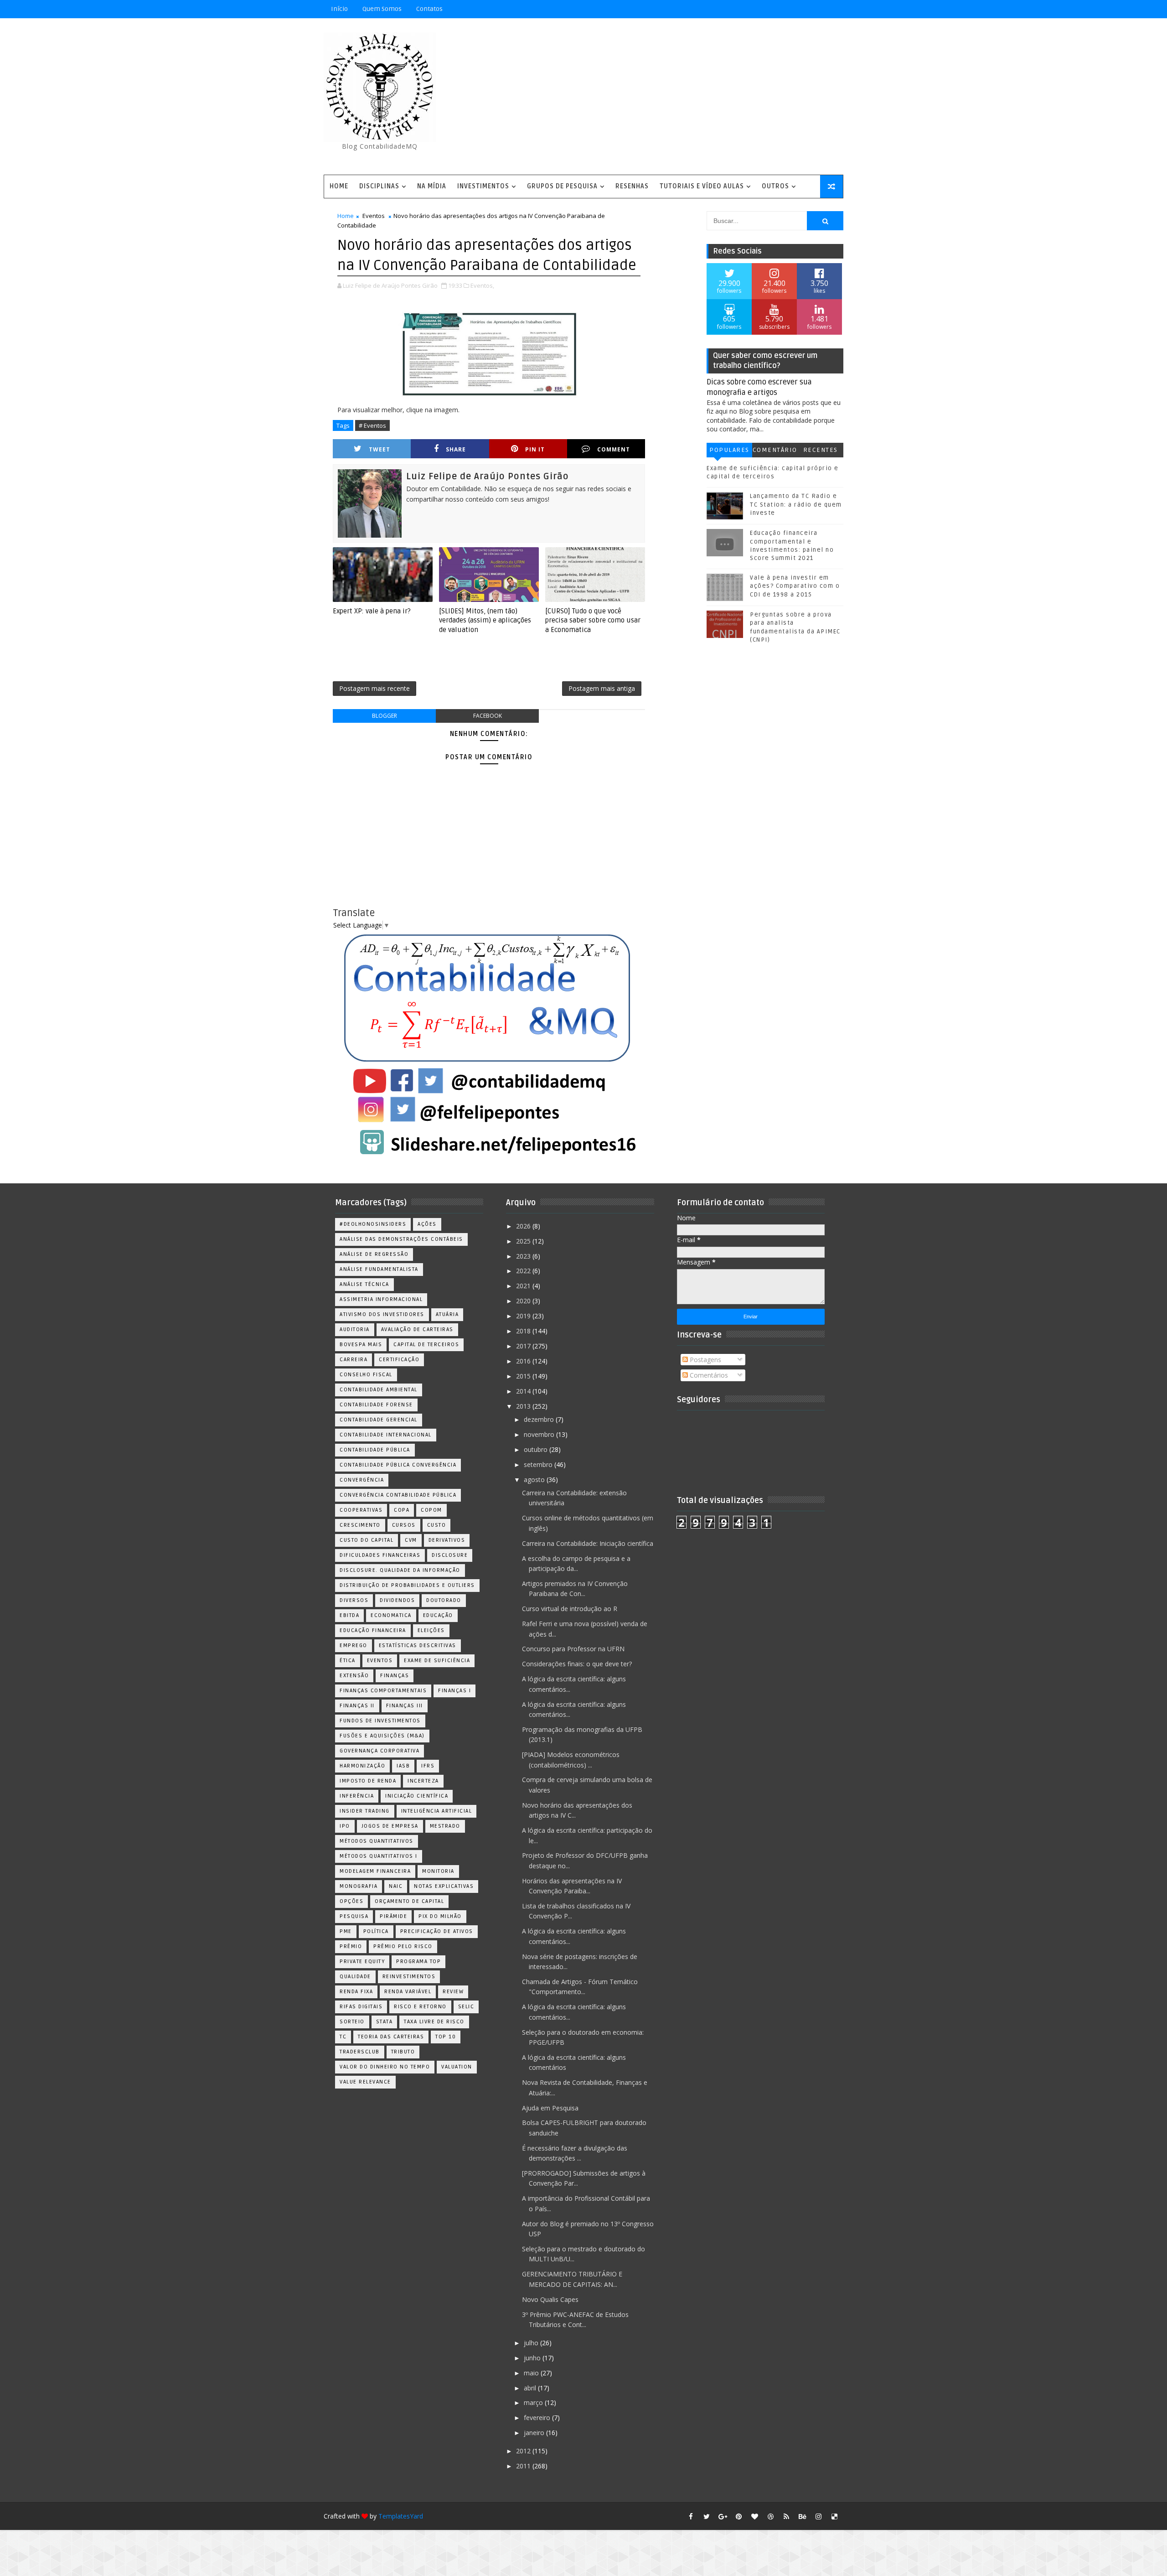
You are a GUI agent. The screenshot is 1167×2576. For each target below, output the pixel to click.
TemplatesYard (401, 2516)
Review (453, 1992)
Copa (402, 1510)
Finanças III (405, 1706)
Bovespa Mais (361, 1345)
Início (339, 9)
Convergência (362, 1480)
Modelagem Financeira (375, 1871)
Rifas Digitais (361, 2007)
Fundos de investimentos (380, 1721)
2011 (524, 2466)
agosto (535, 1480)
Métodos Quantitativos (377, 1841)
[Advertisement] (677, 97)
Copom (431, 1510)
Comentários (775, 452)
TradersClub (360, 2052)
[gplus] (723, 2516)
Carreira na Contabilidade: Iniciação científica (588, 1543)
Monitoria (438, 1871)
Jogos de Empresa (390, 1826)
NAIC (396, 1886)
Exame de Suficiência (437, 1661)
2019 (524, 1316)
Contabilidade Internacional (386, 1435)
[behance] (802, 2516)
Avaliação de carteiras (417, 1329)
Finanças (395, 1676)
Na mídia (432, 186)
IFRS (428, 1766)
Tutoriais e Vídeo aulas (702, 186)
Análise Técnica (364, 1284)
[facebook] (691, 2516)
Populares (729, 450)
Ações (427, 1224)
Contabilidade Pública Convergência (398, 1465)
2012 (524, 2451)
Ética (348, 1661)
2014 (524, 1391)
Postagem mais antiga (602, 688)
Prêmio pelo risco (403, 1946)
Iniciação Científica (417, 1796)
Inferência (357, 1796)
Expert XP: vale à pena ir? (372, 611)
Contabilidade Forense (376, 1405)
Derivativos (447, 1540)
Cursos (404, 1525)
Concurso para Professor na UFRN (573, 1649)
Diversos (354, 1600)
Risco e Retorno (420, 2007)
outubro (537, 1449)
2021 (524, 1286)
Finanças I (454, 1691)
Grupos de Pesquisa (562, 186)
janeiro (535, 2433)
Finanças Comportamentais (383, 1691)
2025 (524, 1241)
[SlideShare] (818, 9)
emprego (354, 1646)
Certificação (399, 1360)
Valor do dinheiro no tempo (385, 2067)
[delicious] (834, 2516)
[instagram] (818, 2516)
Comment (614, 449)
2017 (524, 1346)
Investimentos (483, 186)
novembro (540, 1434)
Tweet (380, 449)
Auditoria (355, 1329)
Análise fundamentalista (379, 1269)
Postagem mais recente (374, 688)
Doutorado (444, 1600)
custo (437, 1525)
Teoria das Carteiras (391, 2037)
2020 (524, 1301)
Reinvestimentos (409, 1977)
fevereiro (538, 2418)
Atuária (447, 1314)
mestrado (445, 1826)
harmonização (362, 1766)
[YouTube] (770, 9)
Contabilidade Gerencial (379, 1420)
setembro (539, 1464)
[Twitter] (834, 9)
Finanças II (357, 1706)
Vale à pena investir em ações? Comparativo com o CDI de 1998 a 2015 (795, 586)
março (534, 2402)
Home (339, 186)
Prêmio (351, 1946)
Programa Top (418, 1962)
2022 (524, 1271)
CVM (411, 1540)
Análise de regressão (374, 1254)
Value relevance (365, 2082)
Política (376, 1931)
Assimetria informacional (381, 1299)
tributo (403, 2052)
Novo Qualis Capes (550, 2299)
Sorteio (352, 2022)
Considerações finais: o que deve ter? (577, 1664)
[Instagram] (786, 9)
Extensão (354, 1676)
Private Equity (362, 1962)
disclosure (450, 1555)
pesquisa (354, 1916)
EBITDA (349, 1615)
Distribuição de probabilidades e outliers (407, 1585)
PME (346, 1931)
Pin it (535, 449)
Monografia (359, 1886)
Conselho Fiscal (366, 1375)
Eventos (374, 216)
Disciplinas (379, 186)
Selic (466, 2007)
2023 (524, 1256)
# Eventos (372, 425)
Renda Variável (408, 1992)
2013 (524, 1406)
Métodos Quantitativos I (379, 1856)
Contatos (429, 9)
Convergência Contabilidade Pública (398, 1495)
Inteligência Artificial (437, 1811)
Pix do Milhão (440, 1916)
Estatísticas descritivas (418, 1646)
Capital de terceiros (426, 1345)
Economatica (391, 1615)
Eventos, (482, 285)
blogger (385, 716)
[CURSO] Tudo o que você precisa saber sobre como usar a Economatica (593, 620)
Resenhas (632, 186)
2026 (524, 1226)
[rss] (786, 2516)
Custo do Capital (367, 1540)
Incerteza (423, 1781)
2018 (524, 1331)
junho (533, 2358)
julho (532, 2343)
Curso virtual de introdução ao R (570, 1609)
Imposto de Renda (368, 1781)
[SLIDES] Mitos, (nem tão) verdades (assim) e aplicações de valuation (485, 620)
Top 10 (446, 2037)
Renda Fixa (356, 1992)
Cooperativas (361, 1510)
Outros (775, 186)
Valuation (457, 2067)
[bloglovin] (754, 2516)
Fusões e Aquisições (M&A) (382, 1736)
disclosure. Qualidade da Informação (400, 1570)
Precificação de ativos (437, 1931)
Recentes (821, 450)
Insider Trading (365, 1811)
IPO (345, 1826)
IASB (403, 1766)
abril (531, 2388)
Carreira (354, 1360)
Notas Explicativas (444, 1886)
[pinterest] (738, 2516)
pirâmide (393, 1916)
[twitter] (707, 2516)
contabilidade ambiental (379, 1390)
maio (532, 2373)
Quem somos (382, 9)
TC (343, 2037)
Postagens (705, 1360)
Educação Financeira (373, 1630)
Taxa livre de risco (434, 2022)
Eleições (431, 1630)
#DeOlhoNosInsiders (373, 1224)
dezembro (540, 1419)
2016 (524, 1361)
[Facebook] (802, 9)
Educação (438, 1615)
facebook (488, 716)
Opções (351, 1901)
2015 (524, 1376)
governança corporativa (380, 1751)
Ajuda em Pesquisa (550, 2108)
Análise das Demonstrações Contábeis (401, 1239)
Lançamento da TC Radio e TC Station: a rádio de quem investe (796, 504)
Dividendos (397, 1600)
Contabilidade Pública (375, 1450)
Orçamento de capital (409, 1901)
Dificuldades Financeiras (380, 1555)
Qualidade (355, 1977)
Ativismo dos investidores (382, 1314)
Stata (385, 2022)
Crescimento (360, 1525)
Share (456, 449)
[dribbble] (770, 2516)
